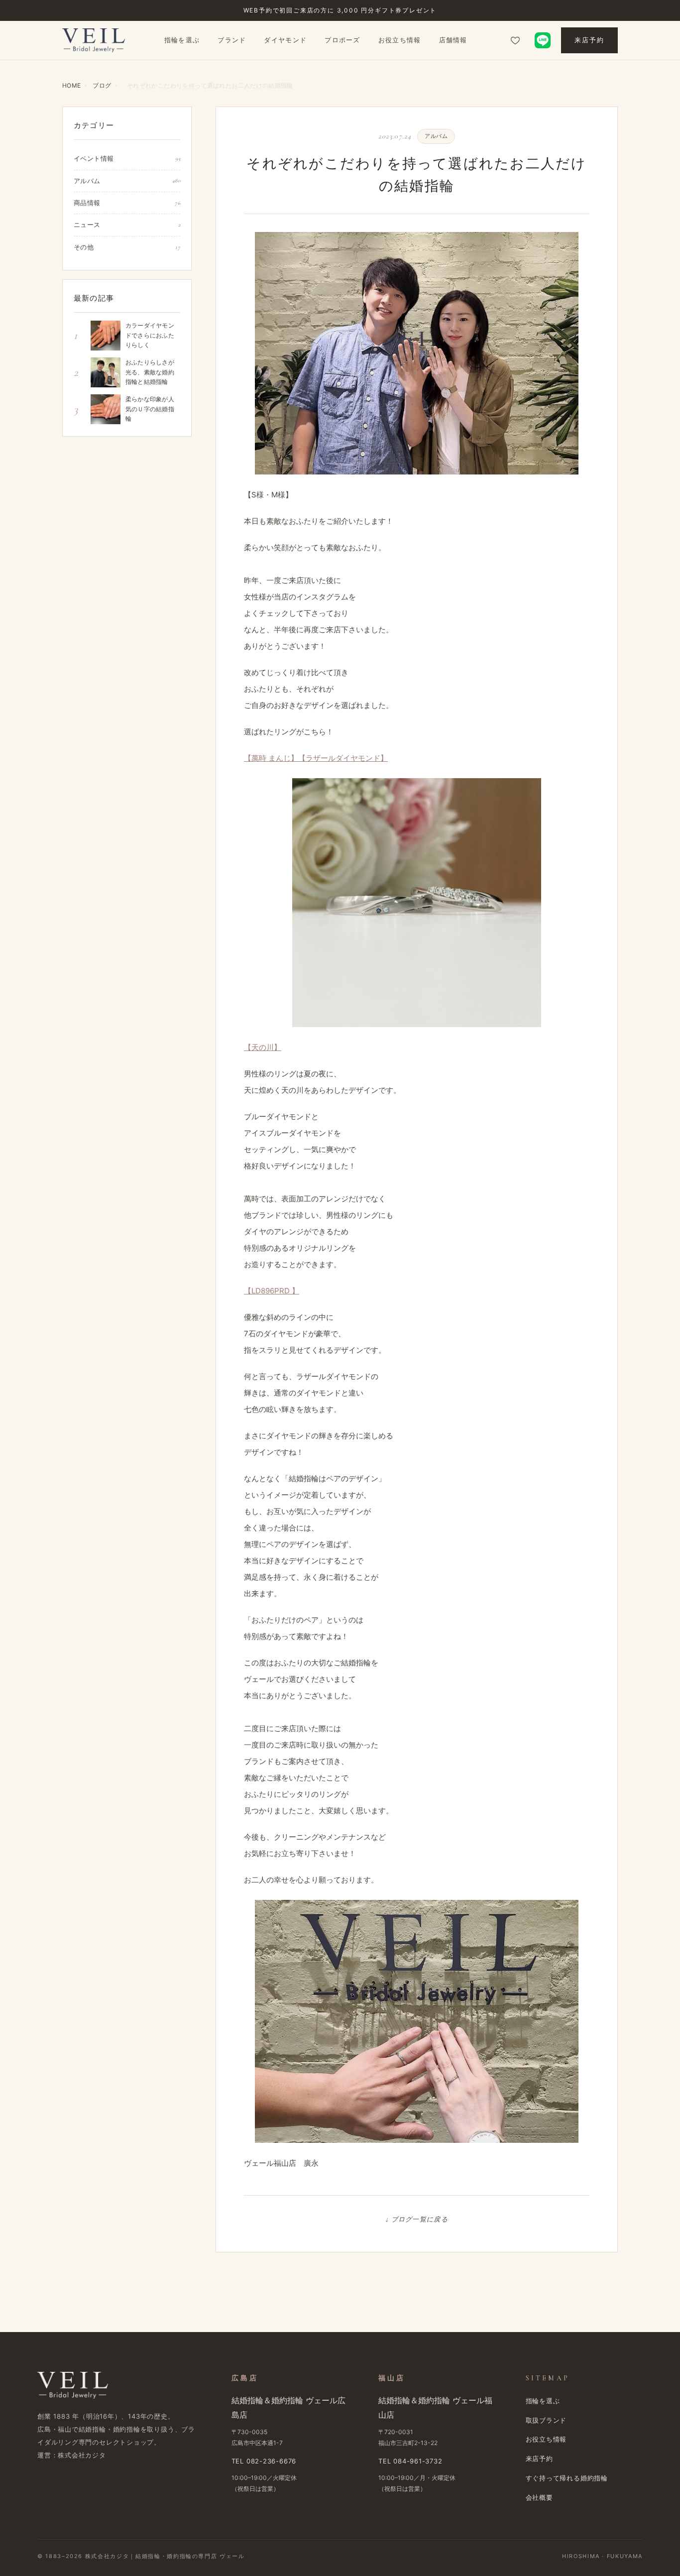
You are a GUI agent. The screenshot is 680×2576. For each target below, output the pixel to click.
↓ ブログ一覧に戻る (417, 2220)
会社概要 (539, 2497)
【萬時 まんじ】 (271, 758)
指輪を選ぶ (182, 40)
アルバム (127, 181)
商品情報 (127, 203)
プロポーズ (342, 40)
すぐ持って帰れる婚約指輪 (567, 2478)
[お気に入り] (515, 40)
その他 (127, 247)
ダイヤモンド (285, 40)
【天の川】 (263, 1047)
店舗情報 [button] (453, 40)
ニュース (127, 225)
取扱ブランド (546, 2420)
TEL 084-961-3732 (410, 2461)
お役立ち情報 (400, 40)
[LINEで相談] (543, 40)
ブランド (232, 40)
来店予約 (589, 40)
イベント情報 (127, 158)
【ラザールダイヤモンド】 (343, 758)
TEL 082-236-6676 (264, 2461)
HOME (71, 85)
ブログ (102, 85)
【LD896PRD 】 (272, 1291)
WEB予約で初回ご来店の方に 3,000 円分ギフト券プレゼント (340, 10)
